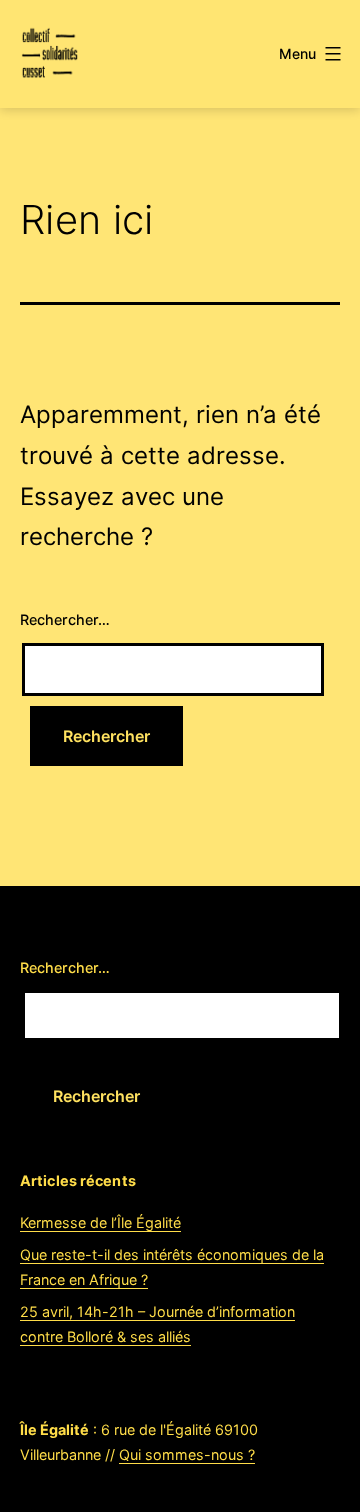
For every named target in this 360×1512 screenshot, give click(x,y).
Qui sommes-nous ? (187, 1454)
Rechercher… (65, 619)
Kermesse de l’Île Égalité (100, 1222)
